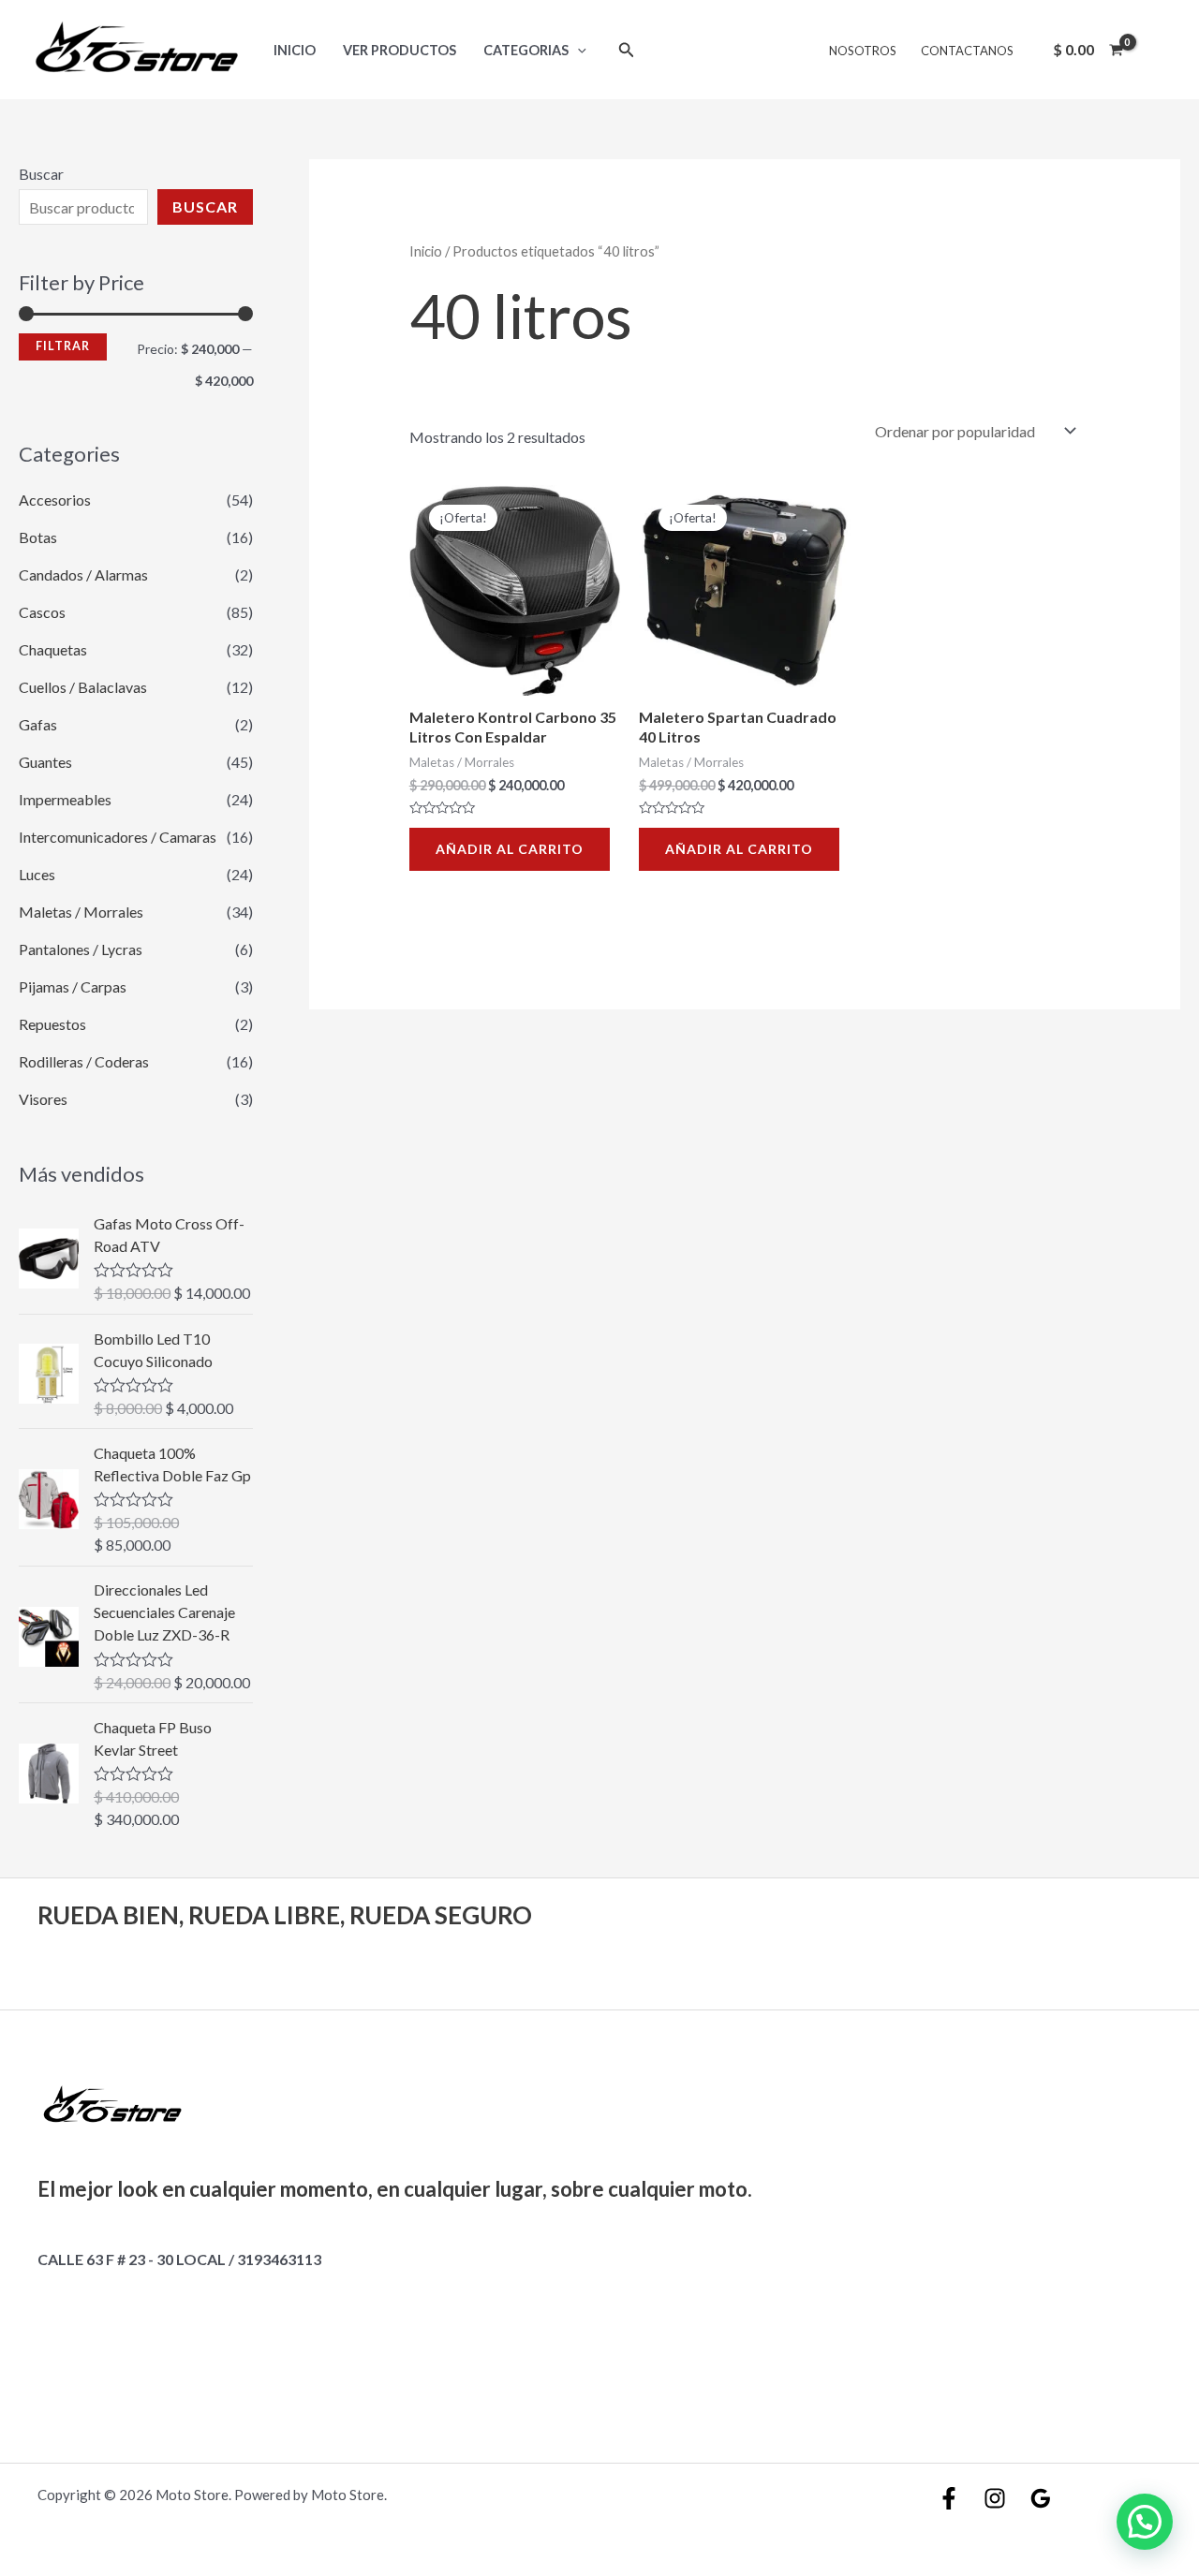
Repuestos (52, 1024)
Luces (37, 874)
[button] (1145, 2522)
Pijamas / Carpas (73, 986)
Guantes (45, 762)
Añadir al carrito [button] (510, 849)
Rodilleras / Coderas (84, 1061)
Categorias (526, 50)
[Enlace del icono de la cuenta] (1158, 50)
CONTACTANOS (967, 51)
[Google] (1041, 2498)
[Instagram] (995, 2498)
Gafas (38, 724)
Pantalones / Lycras (81, 949)
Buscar (41, 174)
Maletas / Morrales (81, 912)
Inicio (295, 50)
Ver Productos (400, 50)
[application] (577, 50)
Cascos (42, 612)
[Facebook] (949, 2498)
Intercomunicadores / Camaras (118, 837)
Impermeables (65, 799)
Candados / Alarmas (83, 574)
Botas (38, 537)
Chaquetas (53, 649)
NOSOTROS (863, 51)
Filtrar (63, 346)
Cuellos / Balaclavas (83, 687)
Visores (43, 1099)
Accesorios (55, 500)
